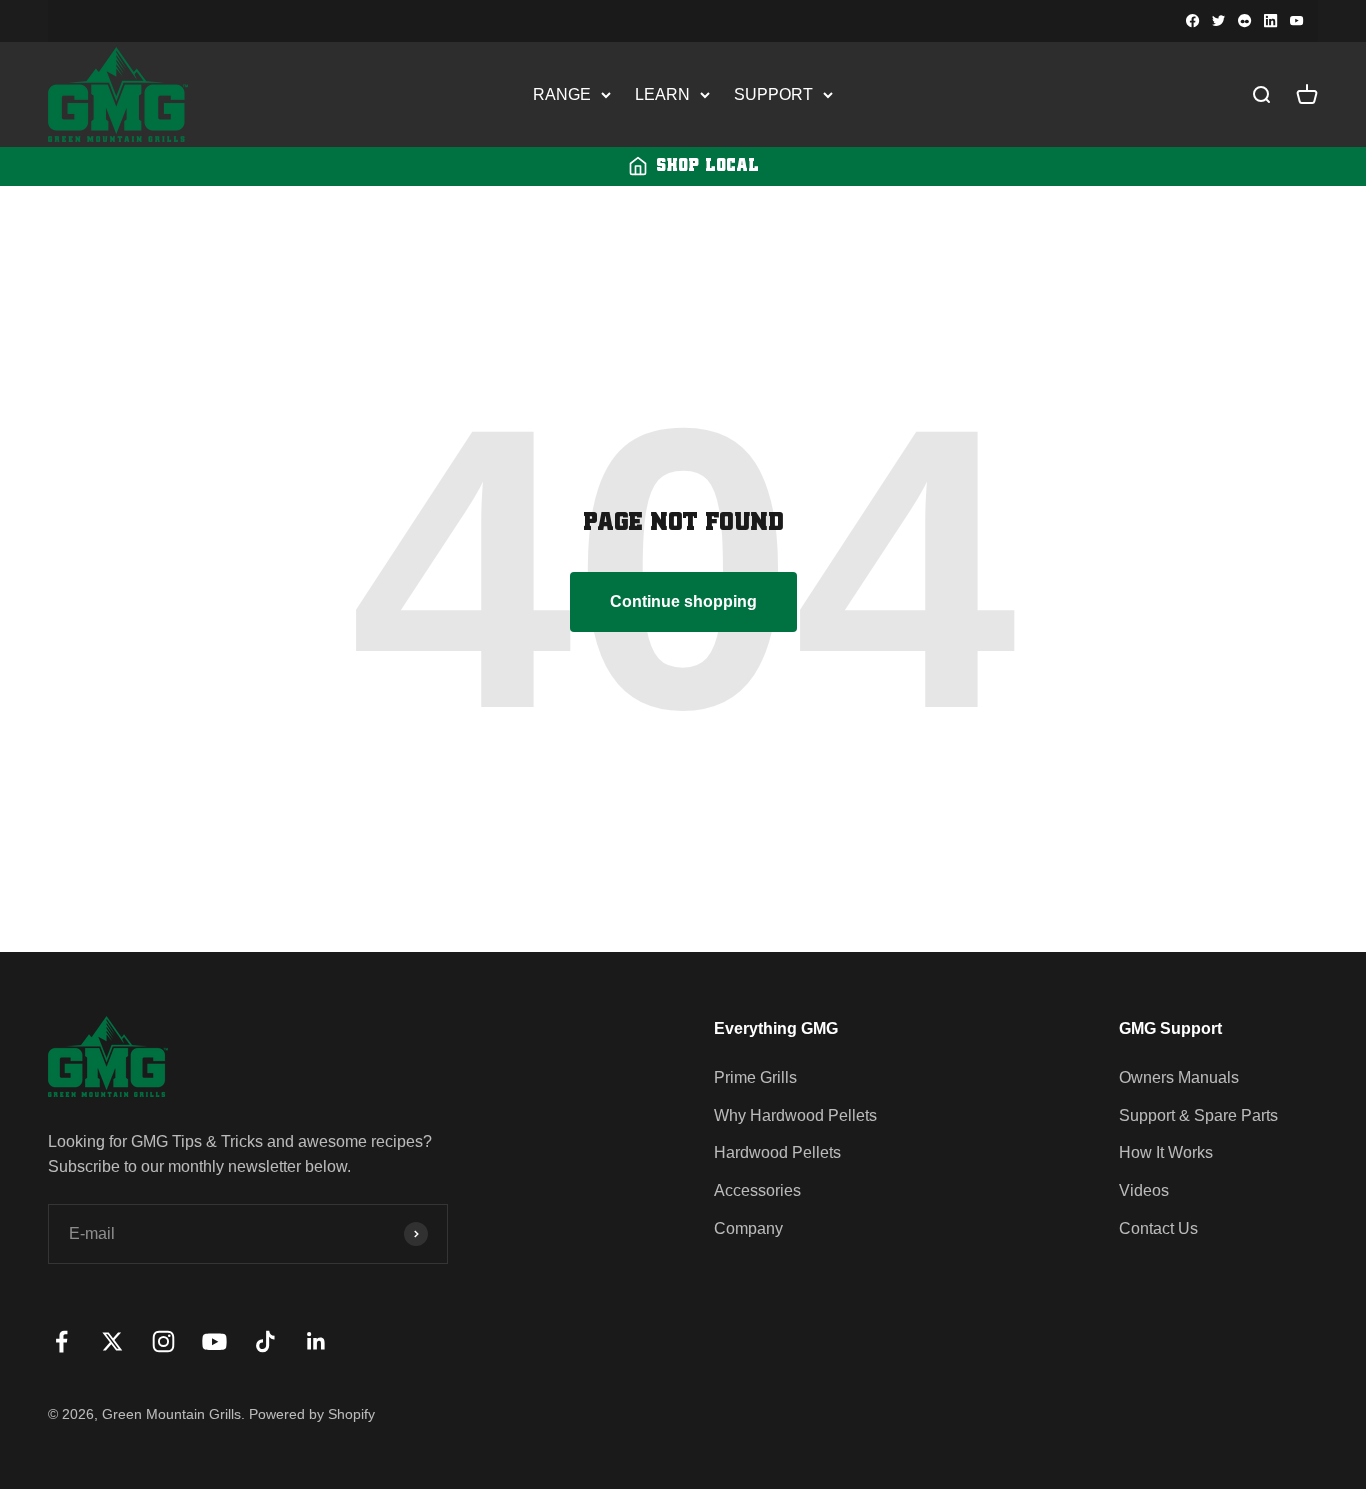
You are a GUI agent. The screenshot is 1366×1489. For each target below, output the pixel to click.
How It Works (1166, 1152)
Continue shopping (683, 601)
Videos (1144, 1190)
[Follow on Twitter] (112, 1341)
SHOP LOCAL (707, 166)
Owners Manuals (1179, 1077)
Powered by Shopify (312, 1414)
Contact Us (1158, 1228)
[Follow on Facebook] (61, 1341)
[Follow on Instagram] (163, 1341)
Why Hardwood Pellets (795, 1115)
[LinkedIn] (1271, 21)
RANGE (562, 94)
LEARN (662, 94)
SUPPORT (773, 94)
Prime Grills (755, 1077)
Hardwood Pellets (777, 1152)
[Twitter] (1219, 21)
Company (748, 1228)
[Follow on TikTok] (265, 1341)
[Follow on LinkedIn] (316, 1341)
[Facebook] (1193, 21)
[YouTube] (1297, 21)
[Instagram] (1245, 21)
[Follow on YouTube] (214, 1341)
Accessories (757, 1190)
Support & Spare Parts (1198, 1115)
